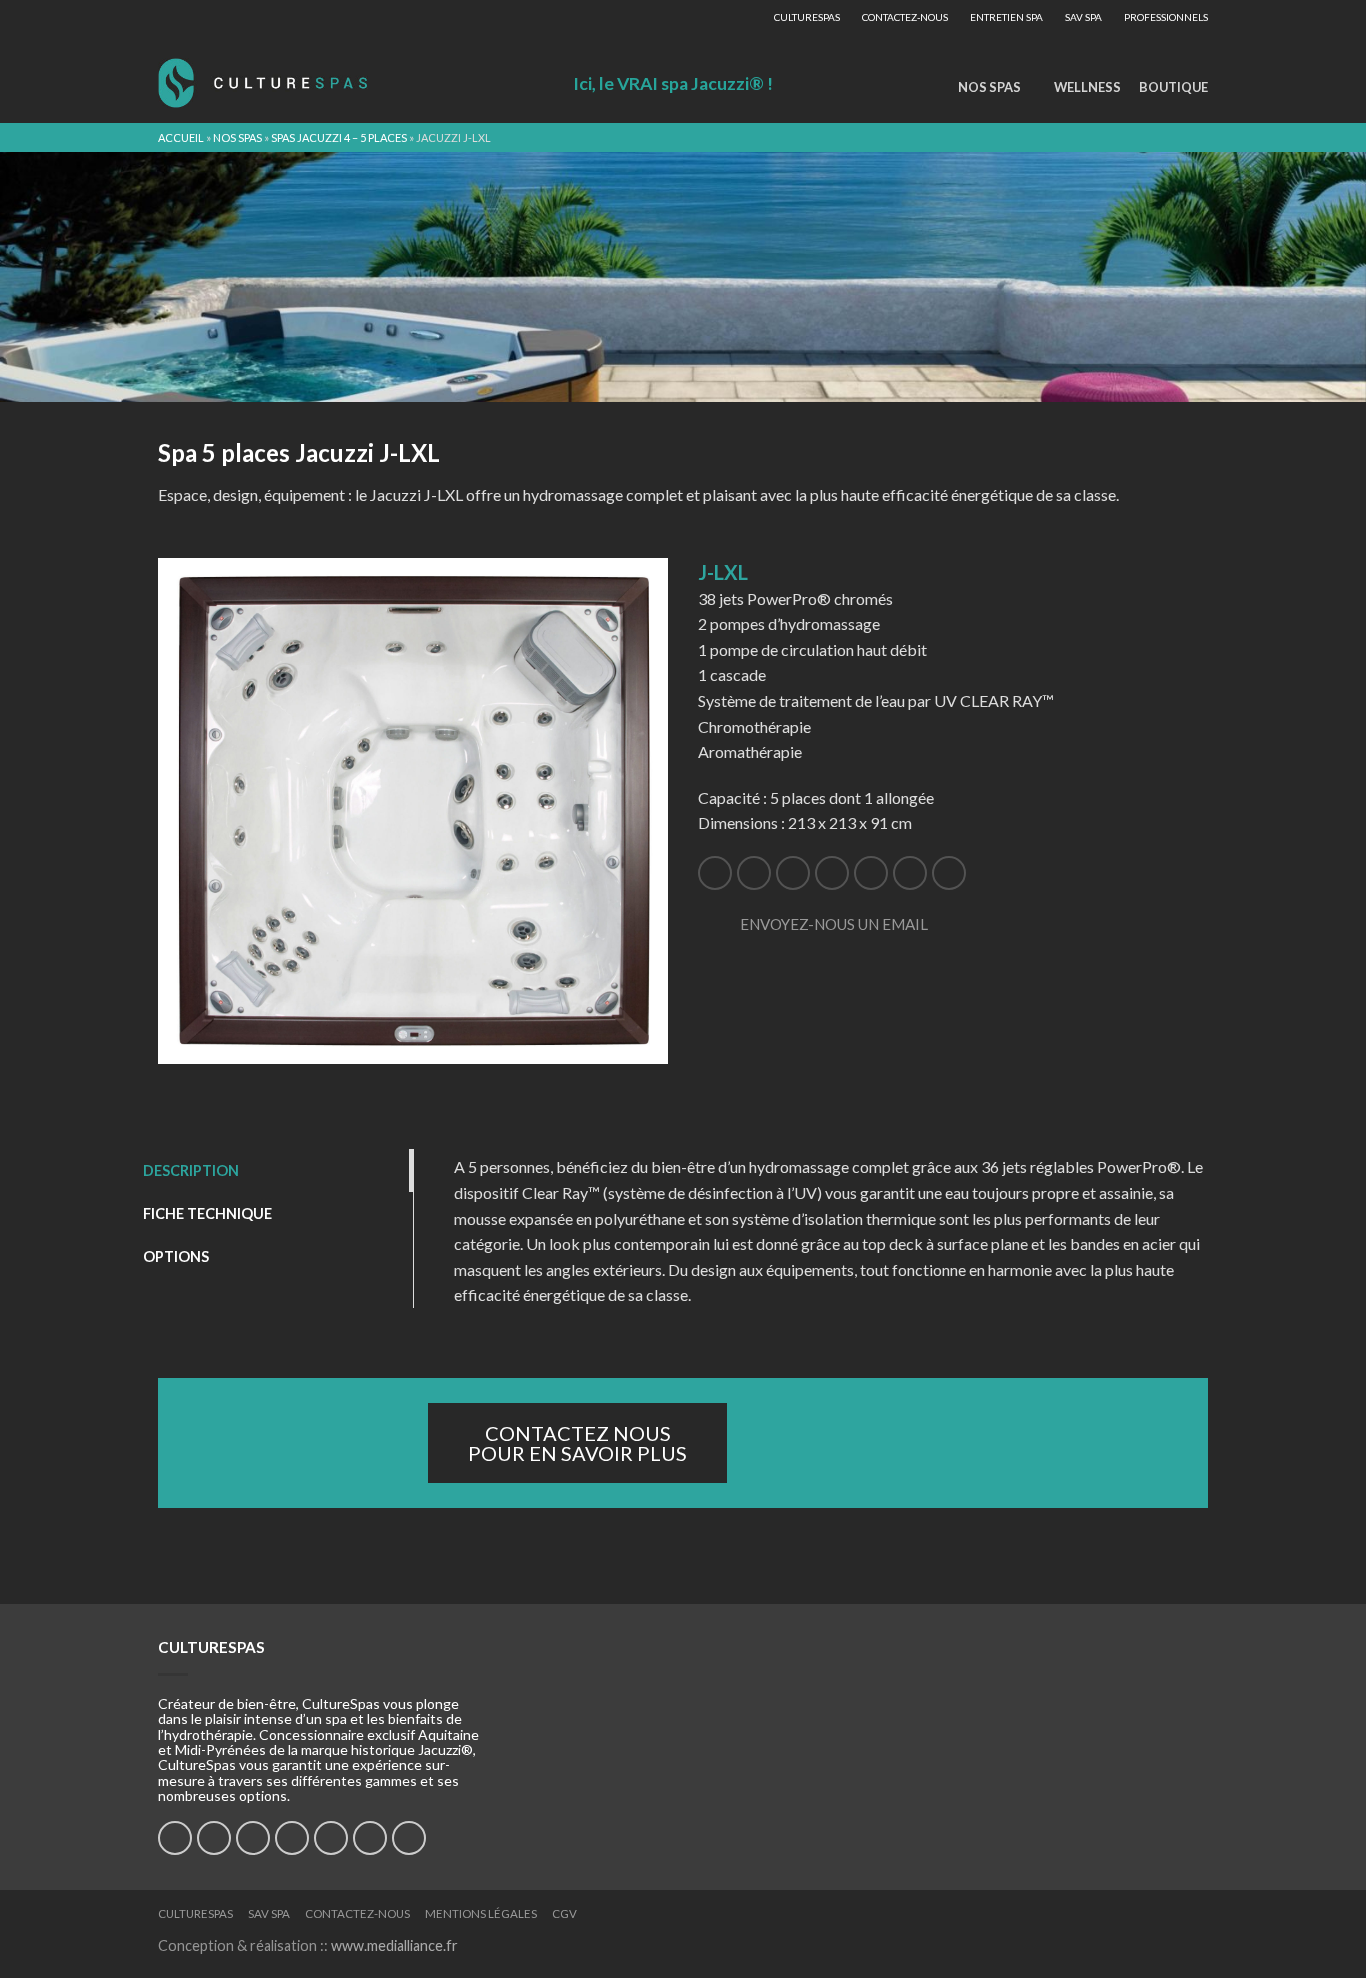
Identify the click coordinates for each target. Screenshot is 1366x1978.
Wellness (1087, 87)
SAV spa (1083, 17)
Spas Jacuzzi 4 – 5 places (339, 137)
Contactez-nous (905, 17)
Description (191, 1170)
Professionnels (1166, 17)
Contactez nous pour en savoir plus (577, 1443)
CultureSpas (807, 17)
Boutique (1173, 87)
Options (176, 1256)
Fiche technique (207, 1213)
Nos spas (989, 87)
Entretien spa (1006, 17)
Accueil (181, 137)
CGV (564, 1913)
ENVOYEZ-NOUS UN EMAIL (834, 924)
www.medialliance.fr (394, 1945)
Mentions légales (481, 1913)
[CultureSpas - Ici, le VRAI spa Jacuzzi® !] (263, 78)
